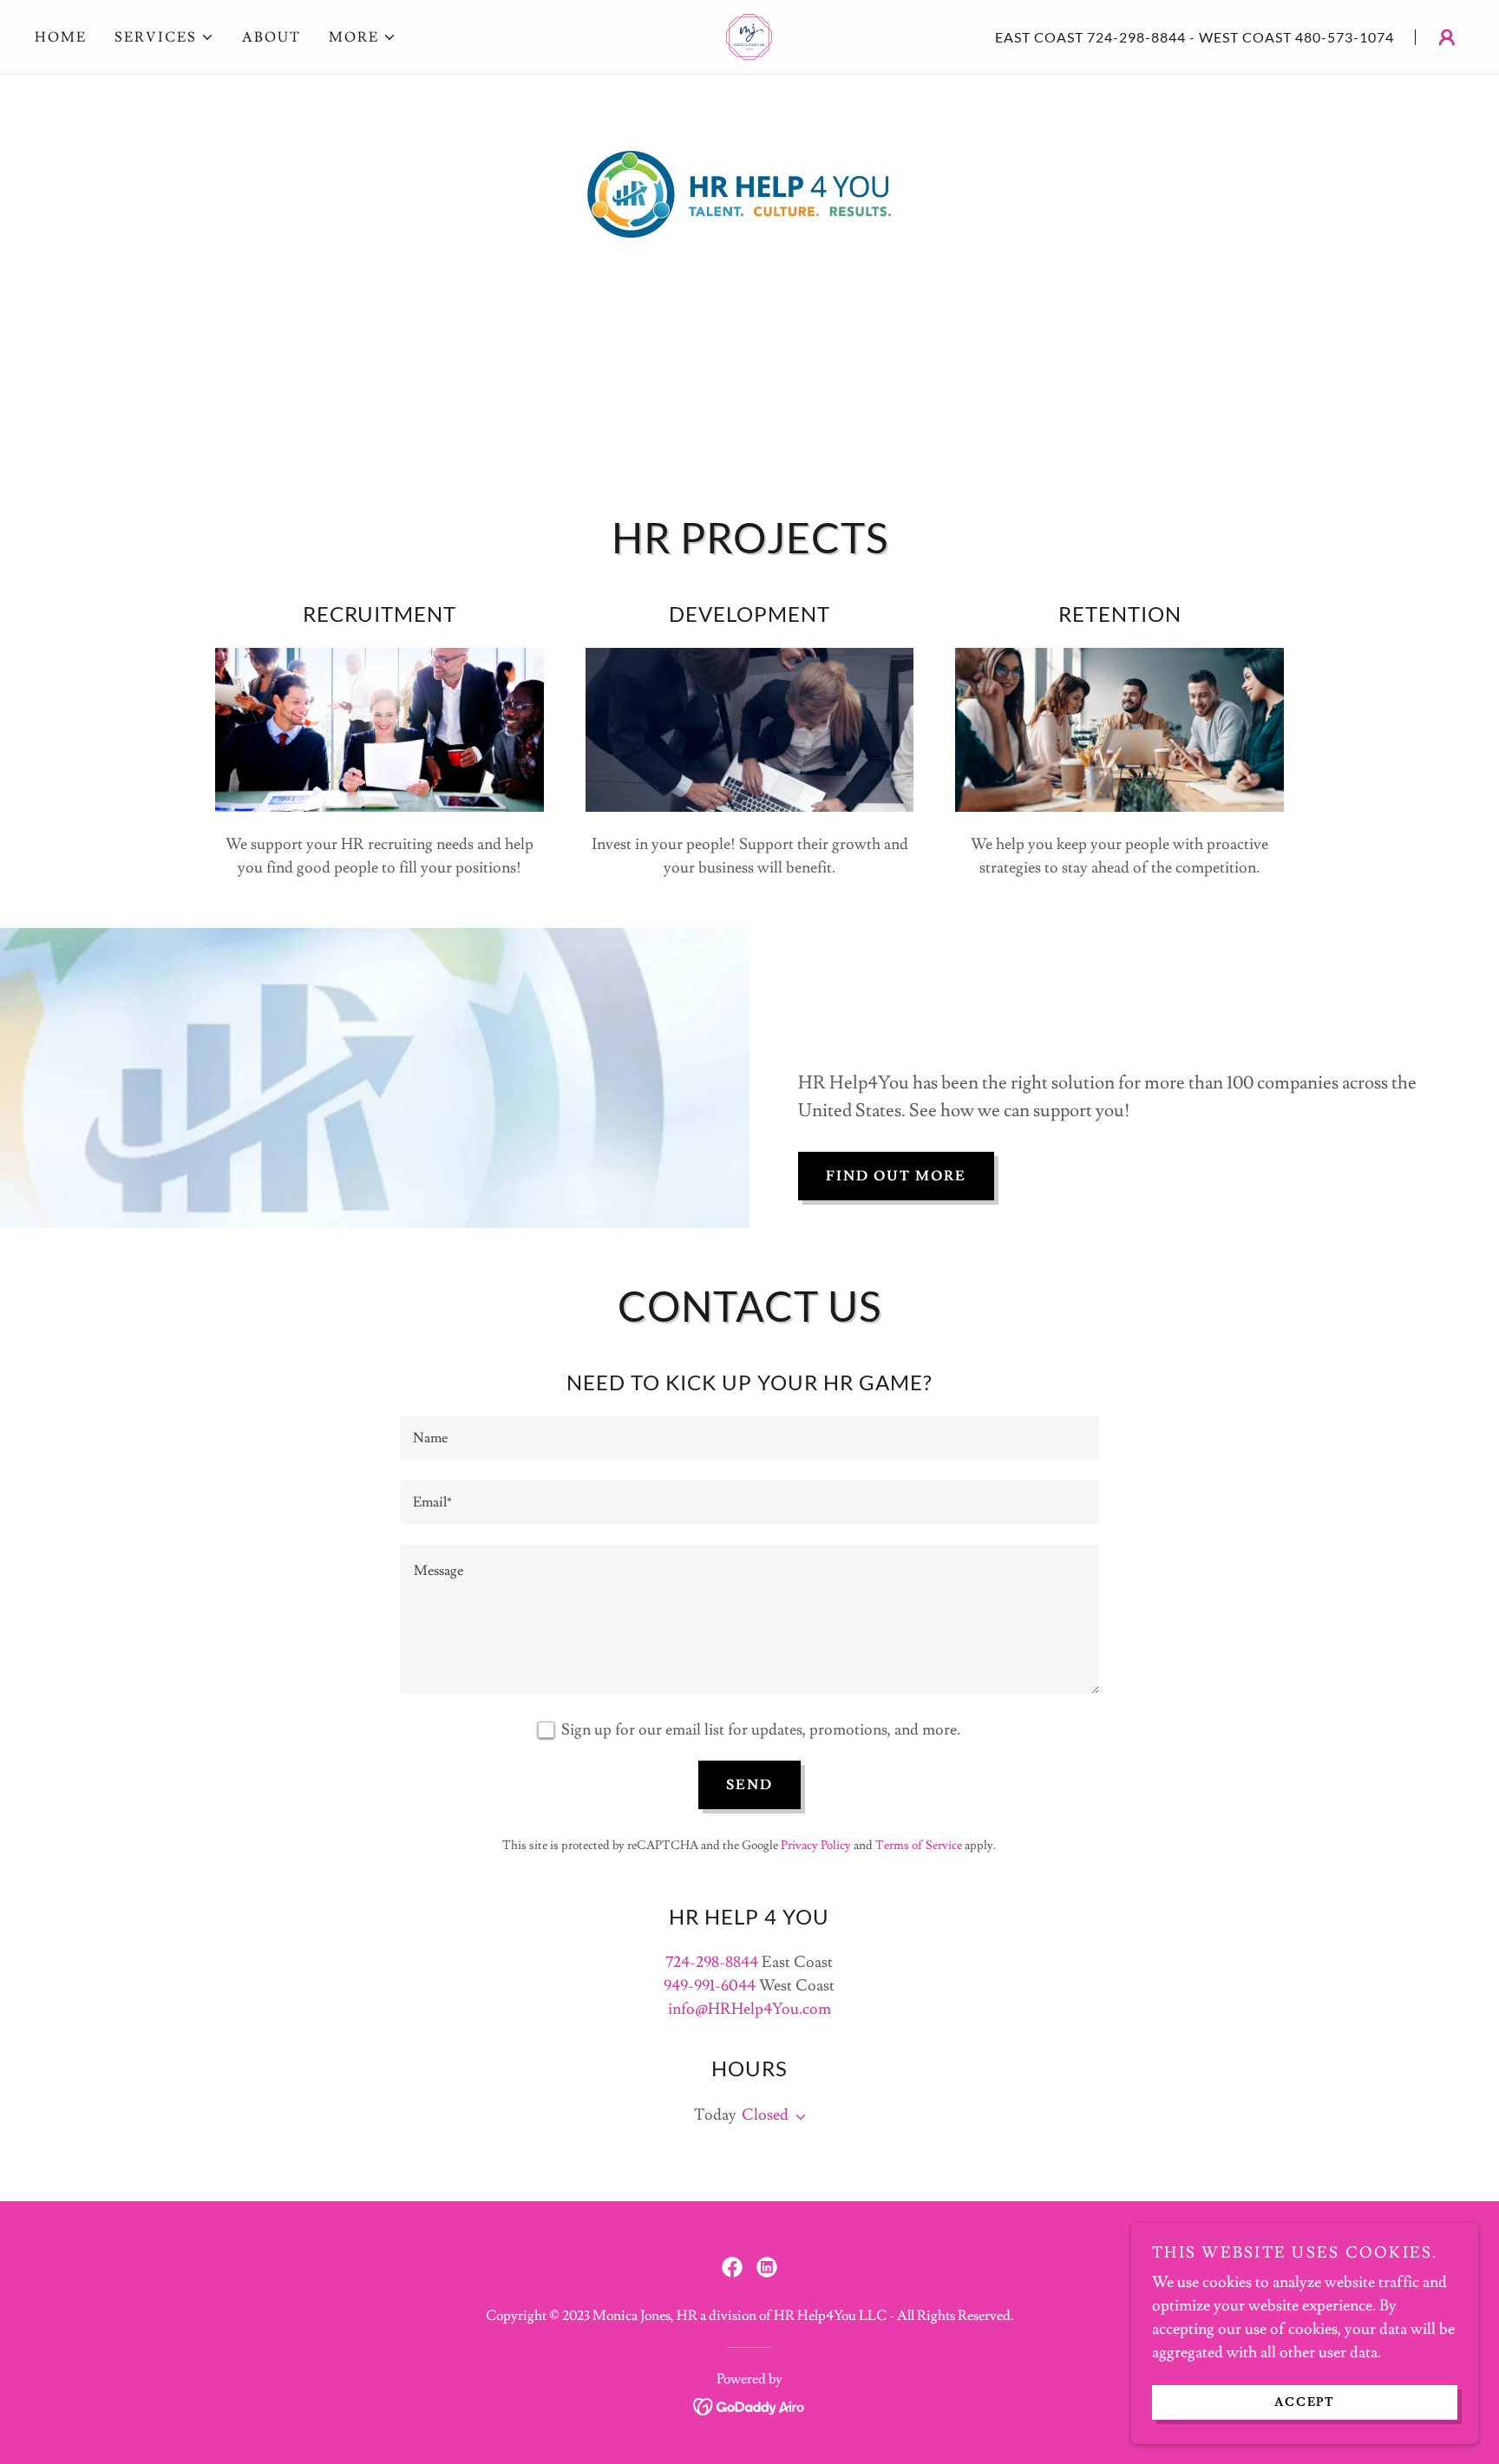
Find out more (896, 1176)
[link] (749, 33)
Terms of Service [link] (919, 1846)
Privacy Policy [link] (816, 1846)
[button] (164, 37)
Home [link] (61, 37)
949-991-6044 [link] (710, 1986)
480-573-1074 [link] (1345, 37)
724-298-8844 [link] (1136, 37)
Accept (1305, 2402)
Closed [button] (765, 2115)
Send (749, 1785)
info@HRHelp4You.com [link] (749, 2009)
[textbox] (749, 1438)
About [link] (272, 37)
